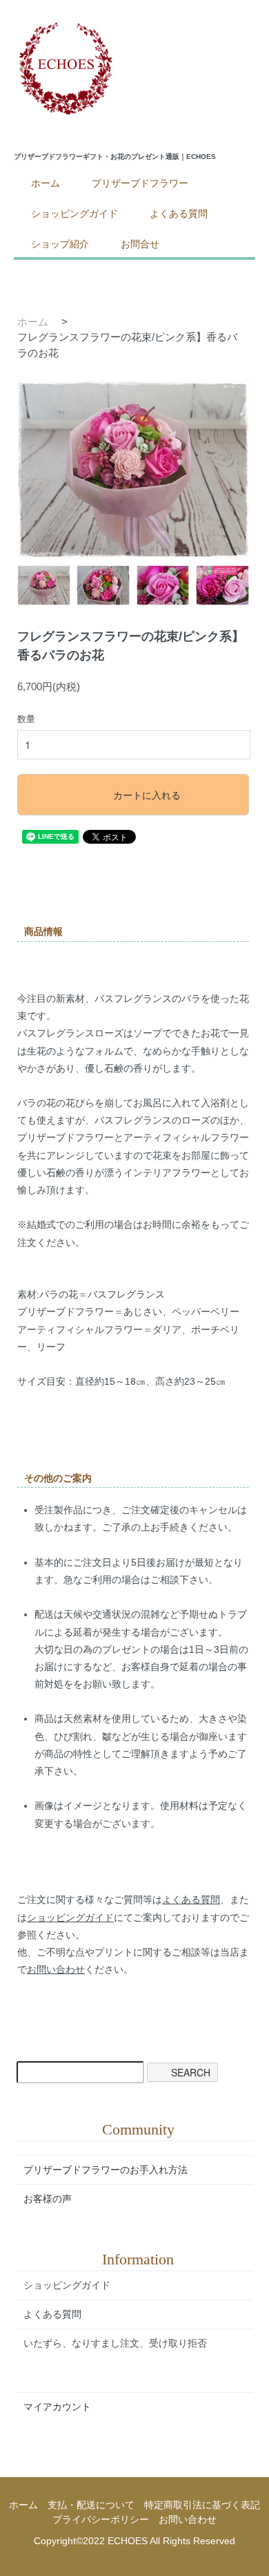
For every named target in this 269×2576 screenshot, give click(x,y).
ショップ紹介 (60, 244)
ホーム (46, 183)
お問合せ (140, 244)
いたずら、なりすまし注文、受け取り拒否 (115, 2343)
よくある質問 (179, 214)
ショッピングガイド (74, 214)
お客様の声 (48, 2199)
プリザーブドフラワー (140, 183)
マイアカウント (57, 2407)
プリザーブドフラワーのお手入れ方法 (106, 2170)
